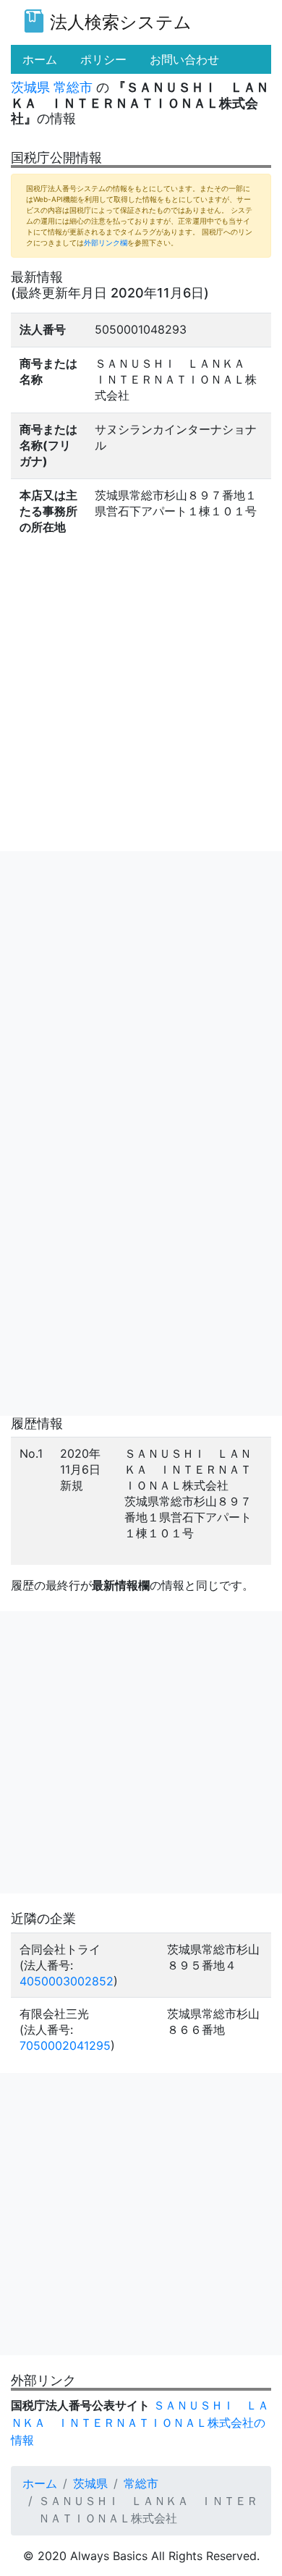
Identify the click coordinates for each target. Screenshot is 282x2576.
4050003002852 (67, 1981)
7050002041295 (65, 2045)
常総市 (73, 87)
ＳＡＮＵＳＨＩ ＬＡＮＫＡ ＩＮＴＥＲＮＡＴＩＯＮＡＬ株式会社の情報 (140, 2423)
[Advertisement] (141, 992)
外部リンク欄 (106, 242)
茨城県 (30, 87)
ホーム (40, 2483)
